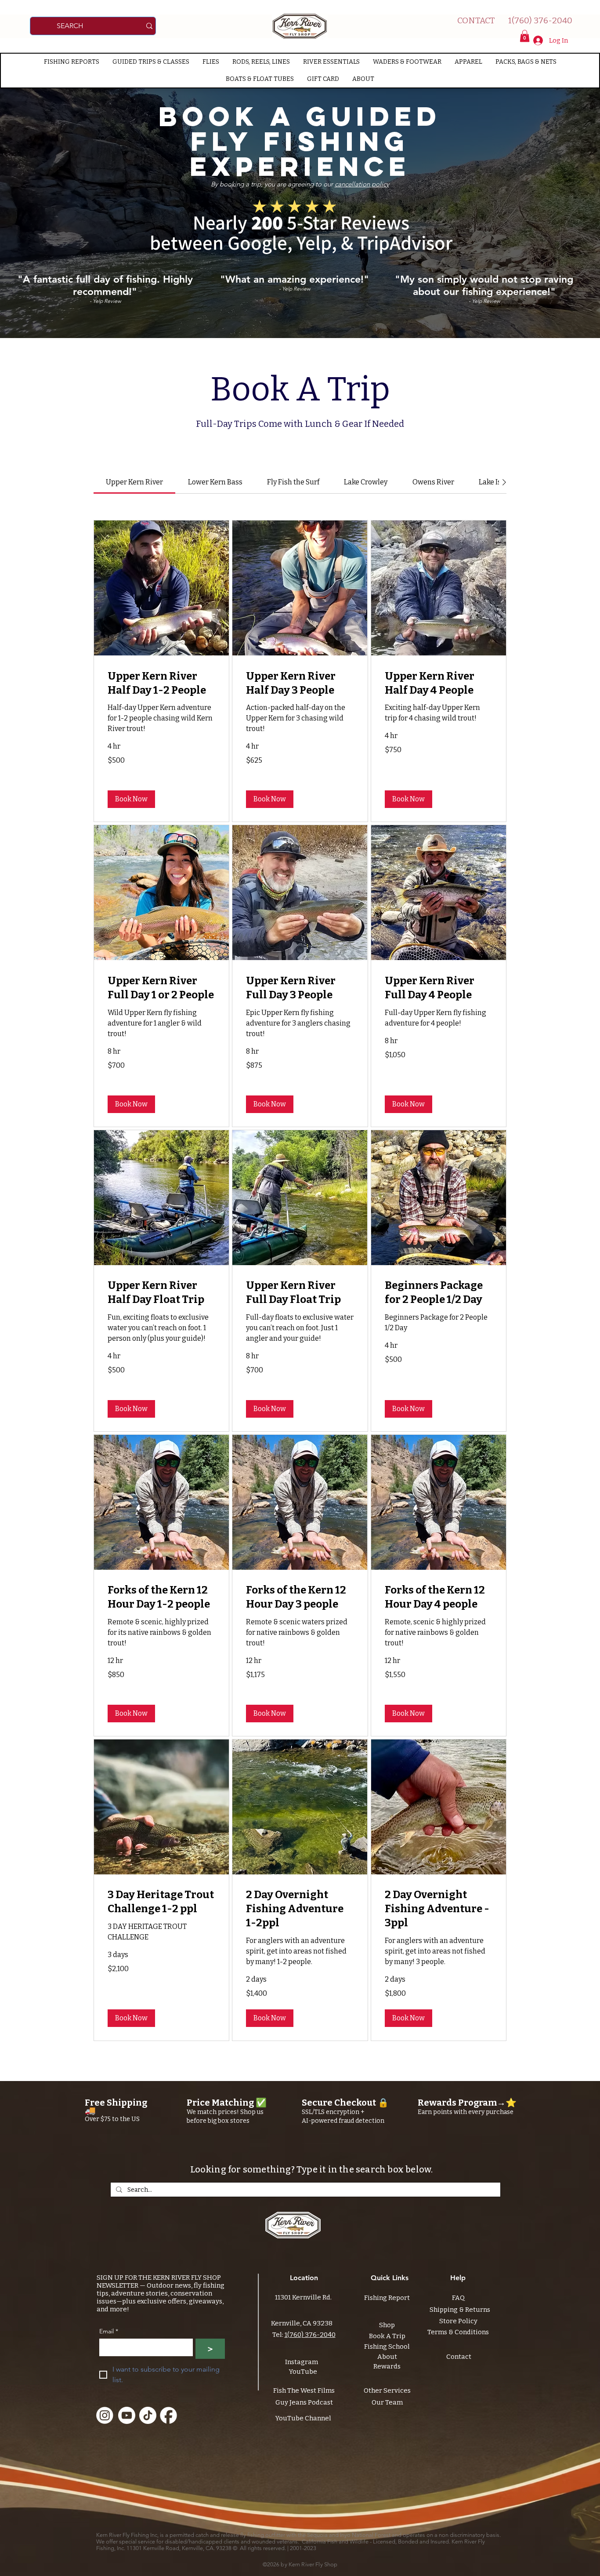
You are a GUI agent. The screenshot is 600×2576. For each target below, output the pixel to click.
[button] (525, 36)
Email (109, 2331)
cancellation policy (362, 184)
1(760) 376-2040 (310, 2335)
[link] (134, 482)
